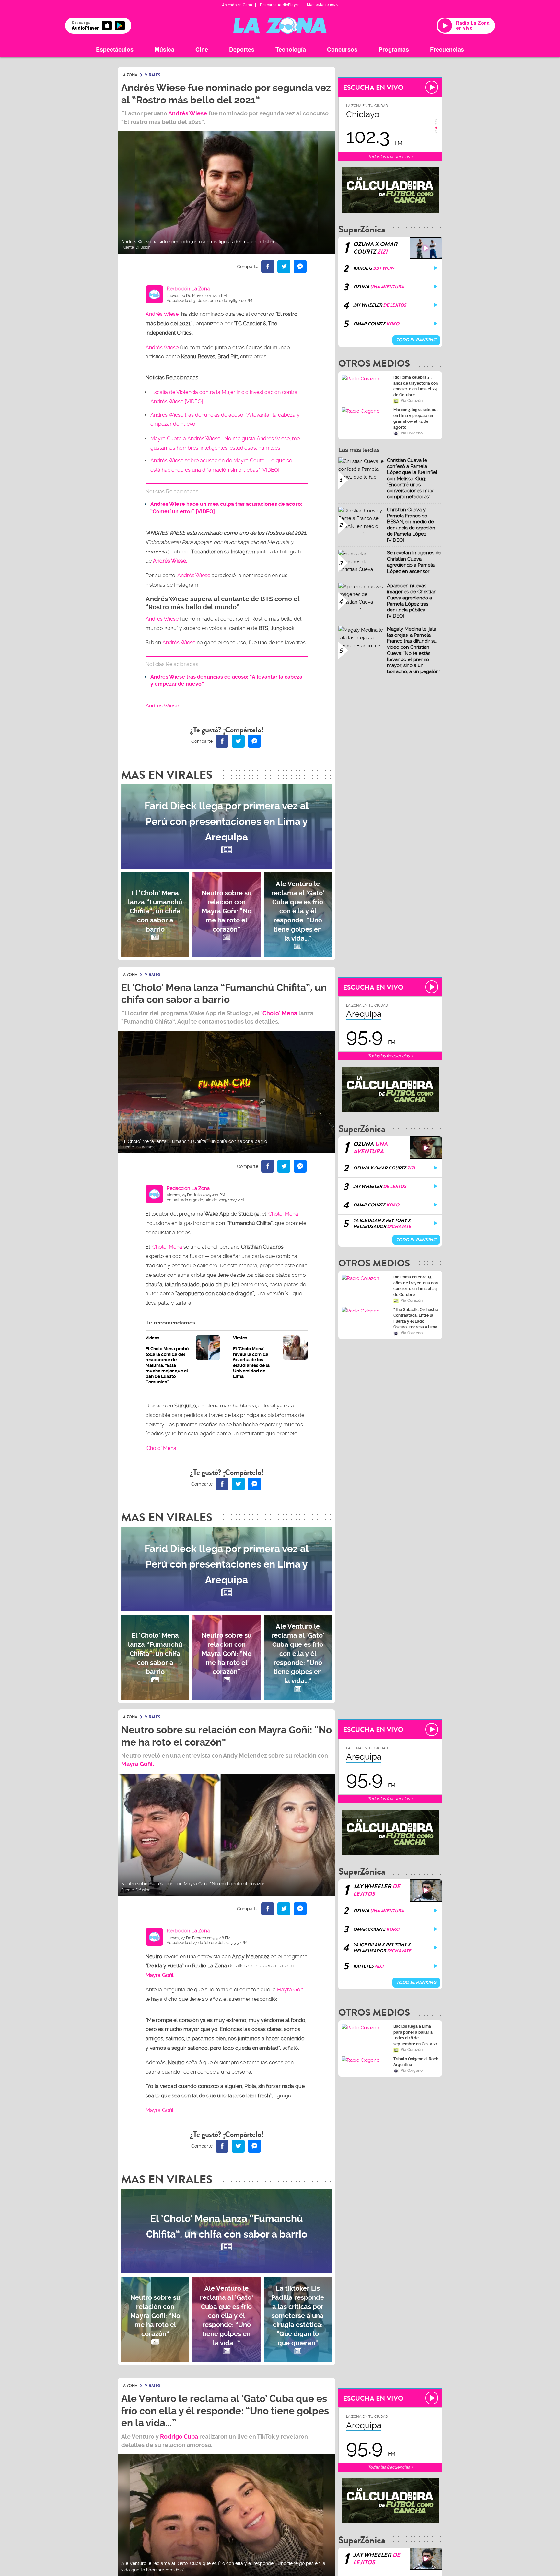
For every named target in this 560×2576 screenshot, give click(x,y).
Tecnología (291, 49)
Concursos (342, 49)
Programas (394, 49)
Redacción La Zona (188, 289)
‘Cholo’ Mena (282, 1214)
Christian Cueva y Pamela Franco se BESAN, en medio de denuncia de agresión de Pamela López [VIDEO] (411, 525)
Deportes (242, 49)
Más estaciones (321, 5)
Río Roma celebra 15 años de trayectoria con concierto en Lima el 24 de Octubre (416, 386)
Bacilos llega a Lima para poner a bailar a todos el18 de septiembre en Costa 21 (415, 2035)
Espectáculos (115, 49)
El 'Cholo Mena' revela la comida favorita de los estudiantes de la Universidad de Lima (251, 1363)
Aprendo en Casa (237, 5)
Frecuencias (447, 49)
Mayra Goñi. (160, 1975)
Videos (152, 1338)
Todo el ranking (416, 340)
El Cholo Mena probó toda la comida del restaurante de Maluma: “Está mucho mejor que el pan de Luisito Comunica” (167, 1365)
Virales (240, 1338)
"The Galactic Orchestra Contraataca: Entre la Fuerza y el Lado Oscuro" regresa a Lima (416, 1318)
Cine (202, 49)
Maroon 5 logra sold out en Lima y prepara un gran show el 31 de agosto (416, 419)
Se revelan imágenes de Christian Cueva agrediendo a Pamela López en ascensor (414, 562)
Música (164, 49)
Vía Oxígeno (412, 433)
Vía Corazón (412, 401)
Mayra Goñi (291, 1990)
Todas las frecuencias (389, 156)
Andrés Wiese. (170, 561)
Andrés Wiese (188, 113)
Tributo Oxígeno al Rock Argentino (416, 2062)
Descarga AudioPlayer (279, 5)
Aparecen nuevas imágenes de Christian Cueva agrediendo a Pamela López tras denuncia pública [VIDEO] (412, 601)
